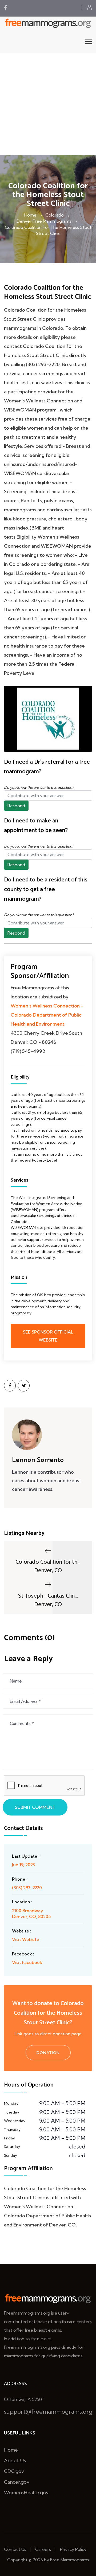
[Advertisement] (48, 104)
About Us (15, 2461)
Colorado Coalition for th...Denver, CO (48, 1566)
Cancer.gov (17, 2482)
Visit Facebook (27, 1962)
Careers (43, 2549)
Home (30, 215)
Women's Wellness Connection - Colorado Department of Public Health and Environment (47, 1015)
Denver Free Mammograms (44, 221)
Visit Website (26, 1939)
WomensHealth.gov (26, 2493)
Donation (48, 2053)
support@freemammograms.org (48, 2412)
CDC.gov (14, 2471)
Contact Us (15, 2549)
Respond (16, 806)
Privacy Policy (73, 2549)
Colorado (55, 215)
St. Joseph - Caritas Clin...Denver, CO (48, 1600)
